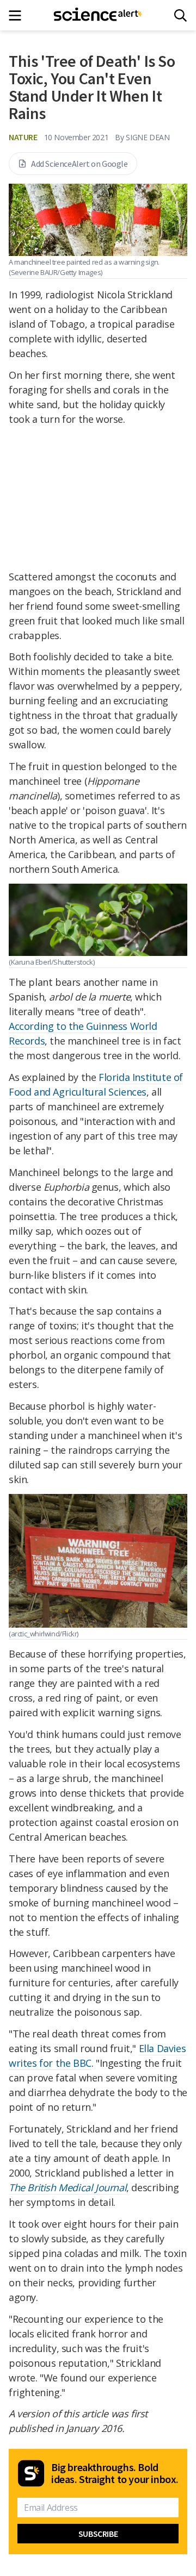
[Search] (180, 15)
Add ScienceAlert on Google (79, 164)
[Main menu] (18, 15)
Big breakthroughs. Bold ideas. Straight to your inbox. (115, 2473)
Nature (23, 137)
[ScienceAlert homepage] (98, 15)
